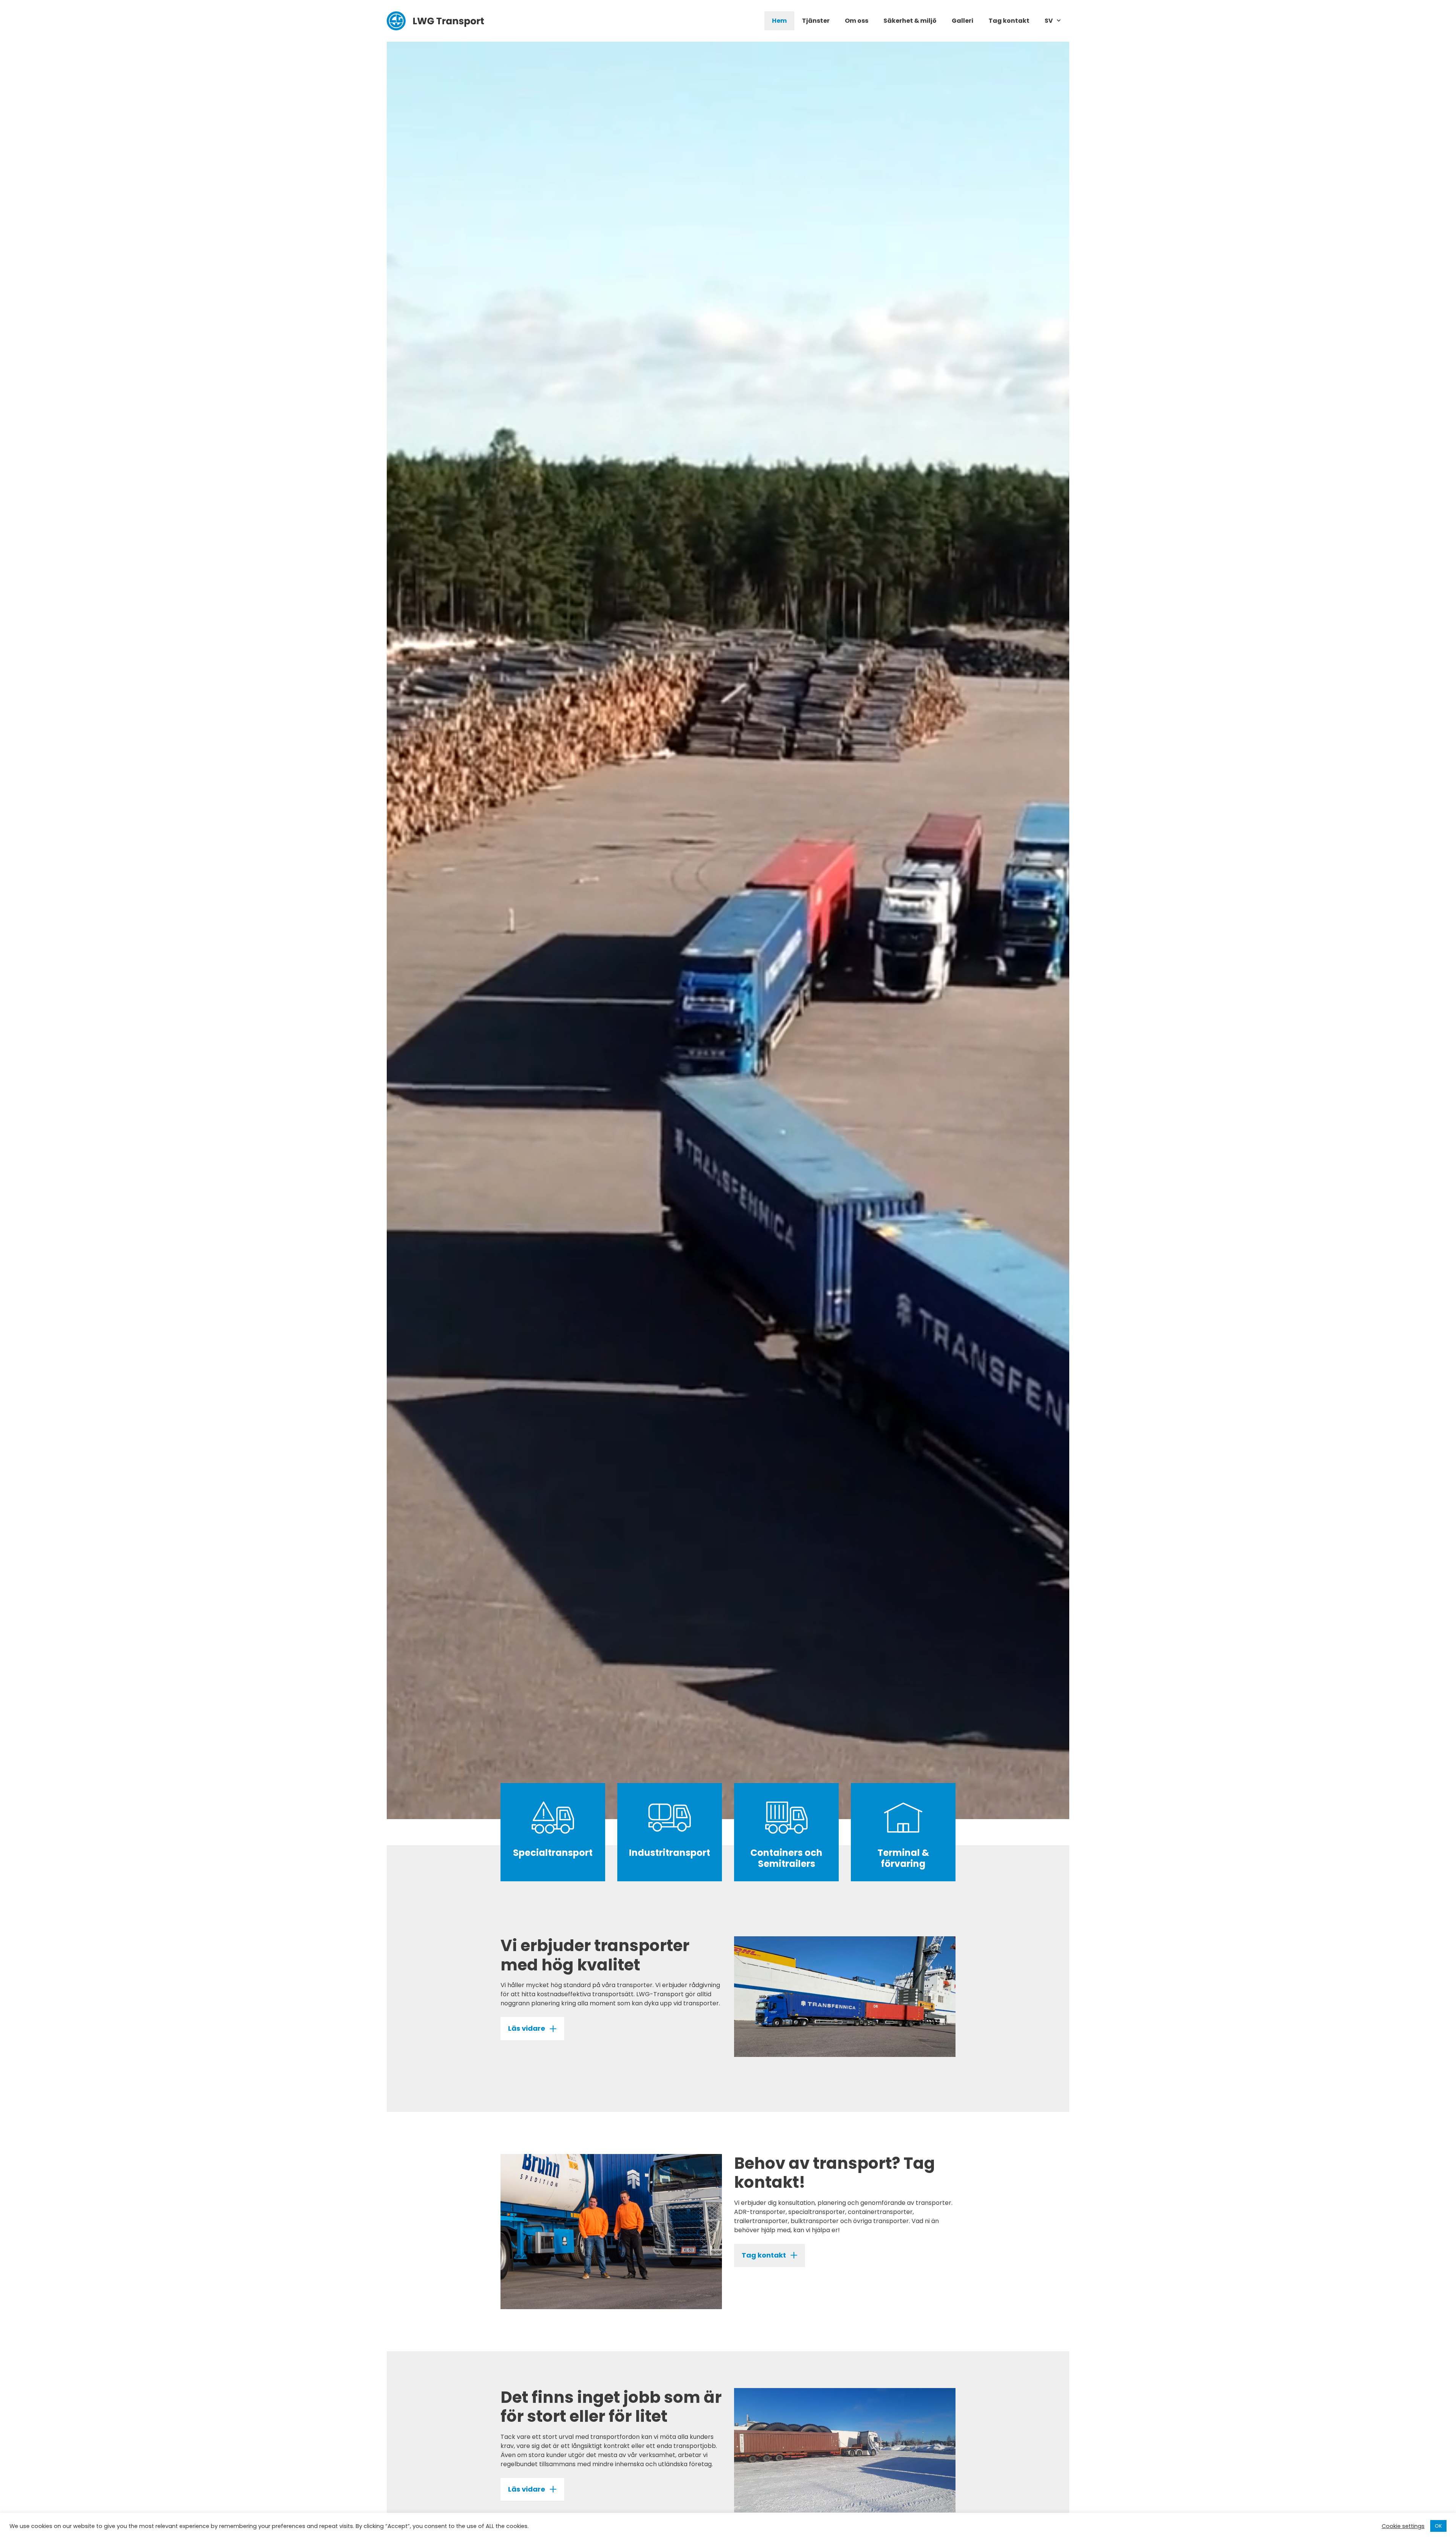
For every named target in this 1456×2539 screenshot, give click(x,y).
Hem (779, 21)
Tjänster (816, 21)
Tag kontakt (1009, 21)
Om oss (857, 21)
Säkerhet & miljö (910, 21)
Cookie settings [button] (1403, 2526)
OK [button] (1438, 2526)
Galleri (963, 21)
